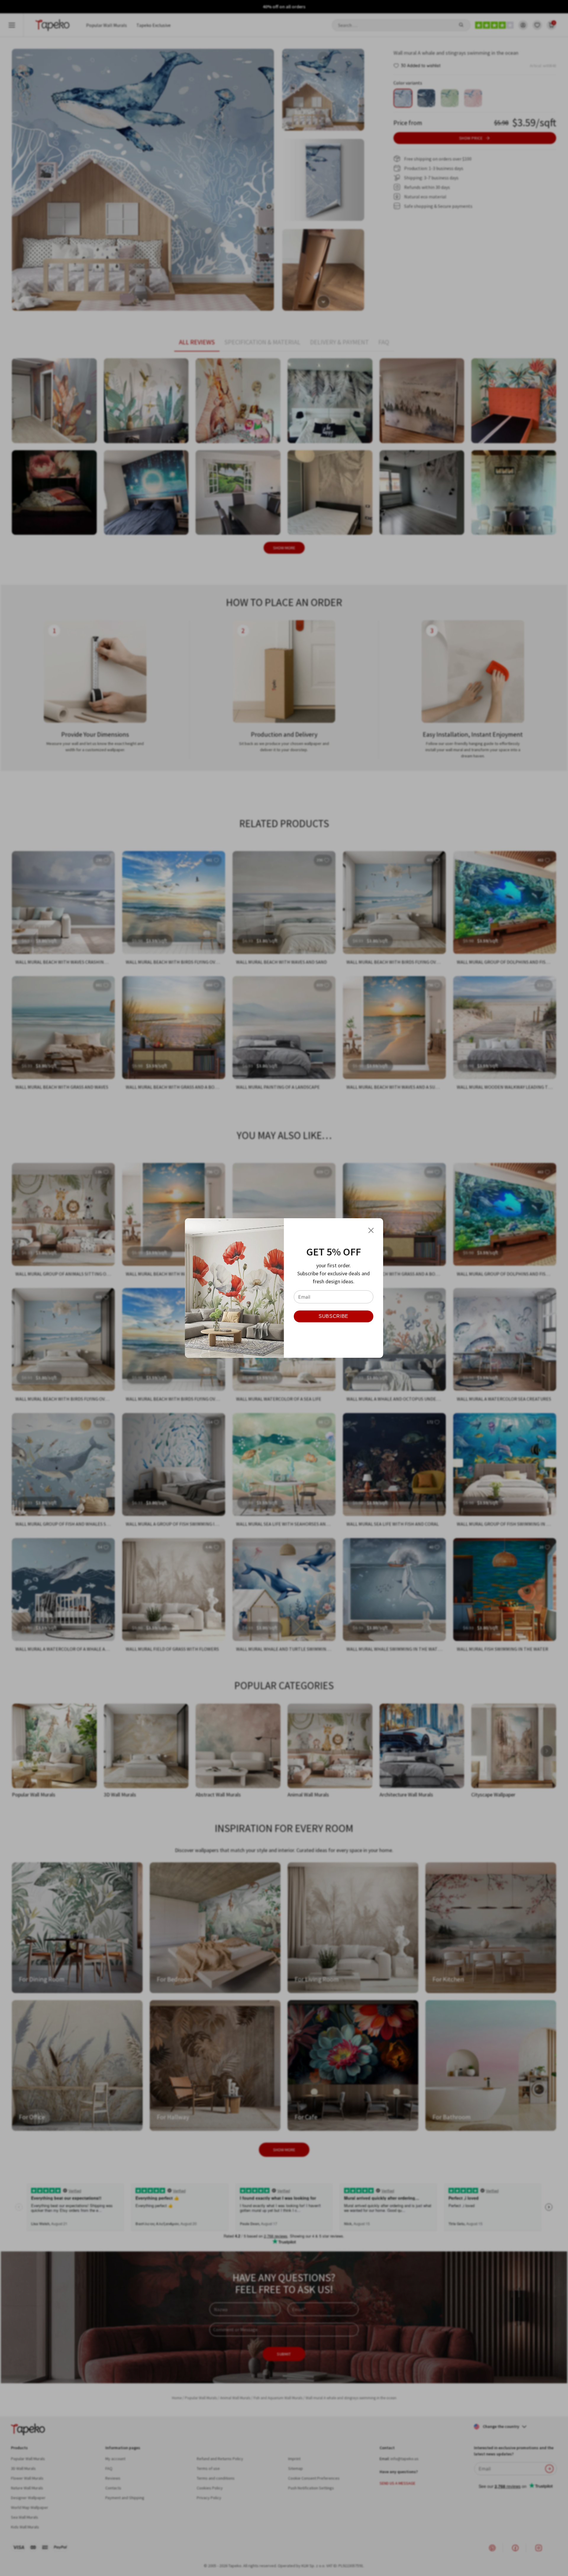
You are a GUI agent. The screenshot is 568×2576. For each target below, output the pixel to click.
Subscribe (334, 1316)
